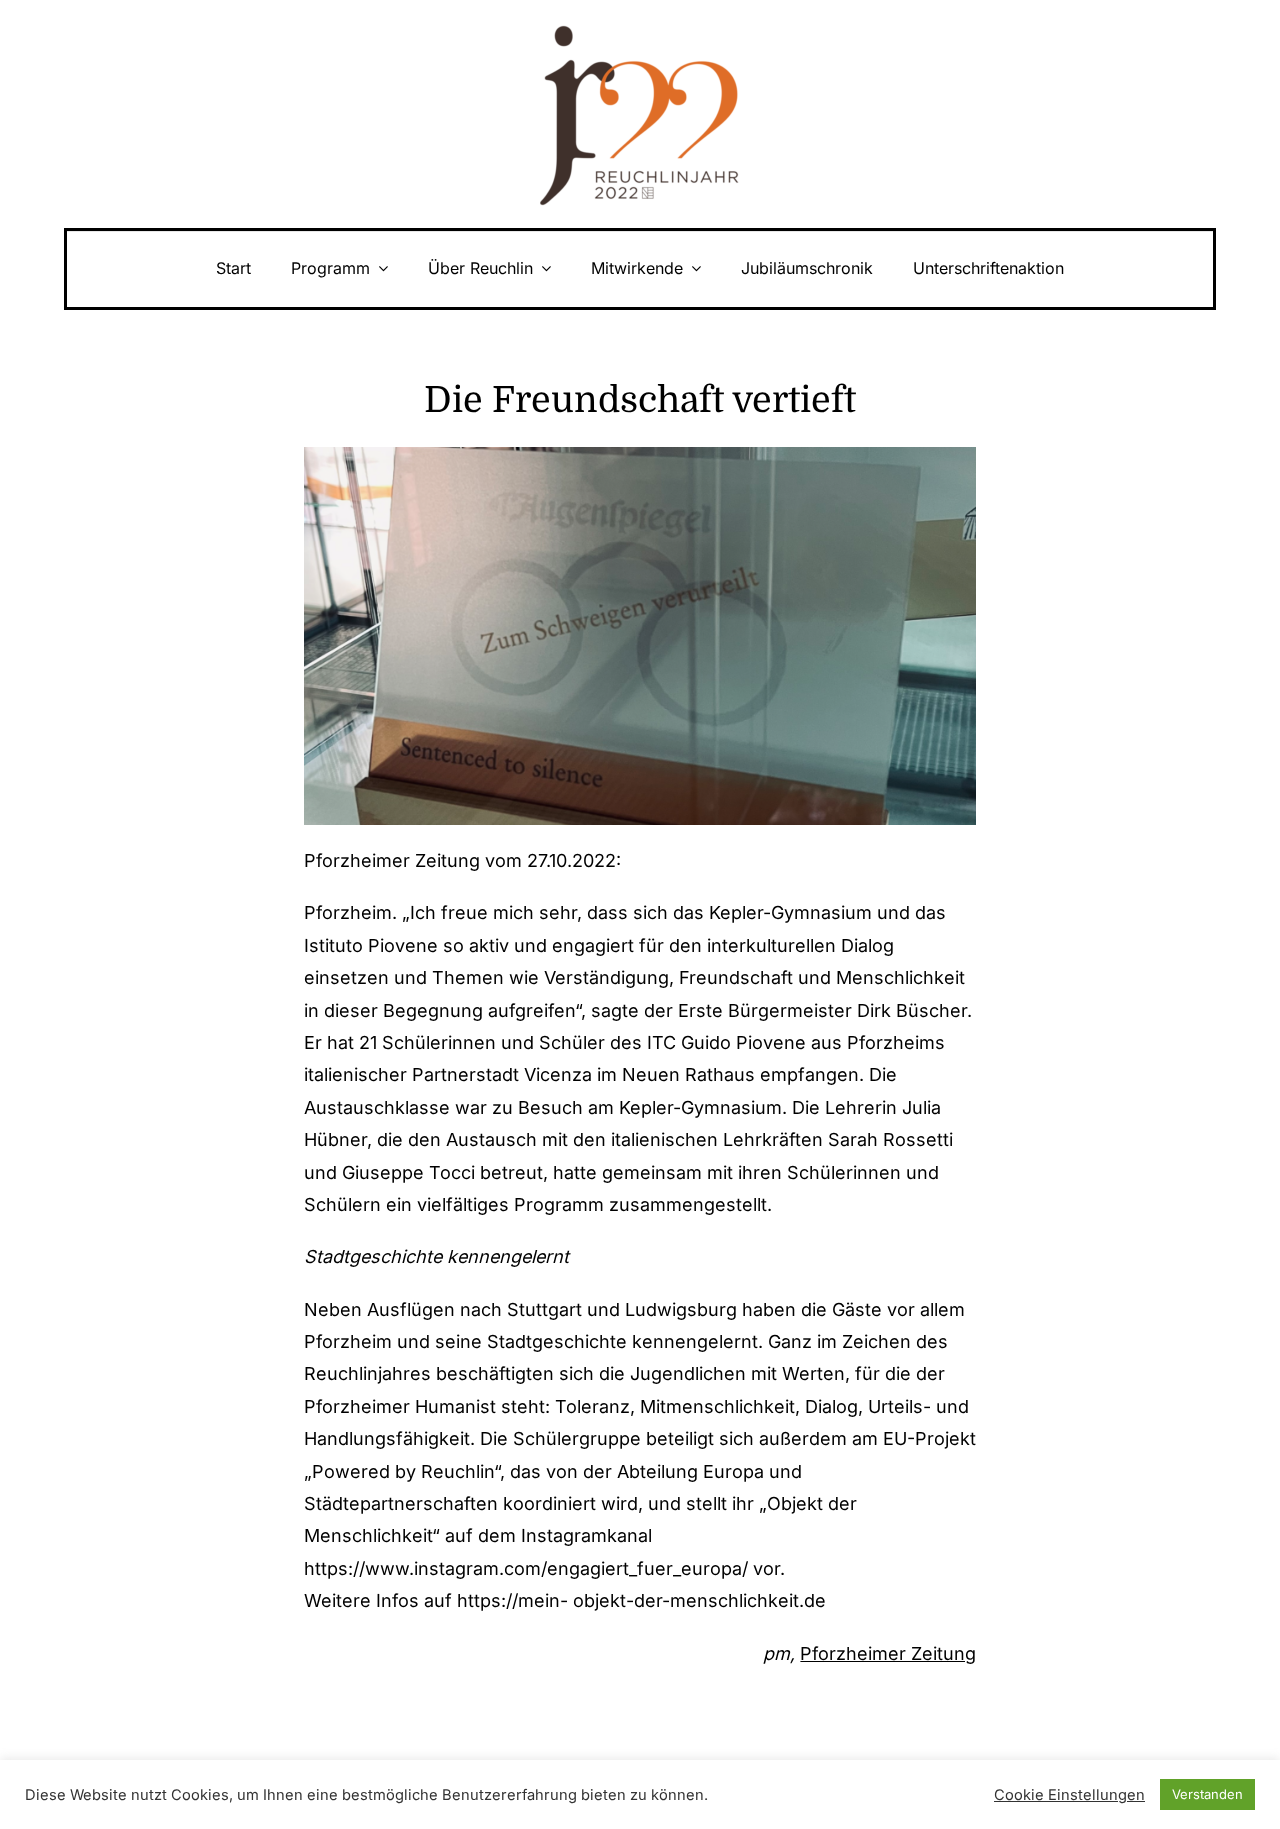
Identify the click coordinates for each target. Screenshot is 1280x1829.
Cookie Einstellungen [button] (1069, 1795)
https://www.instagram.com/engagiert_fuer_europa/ (526, 1568)
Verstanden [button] (1207, 1794)
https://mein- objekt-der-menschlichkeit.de (641, 1600)
